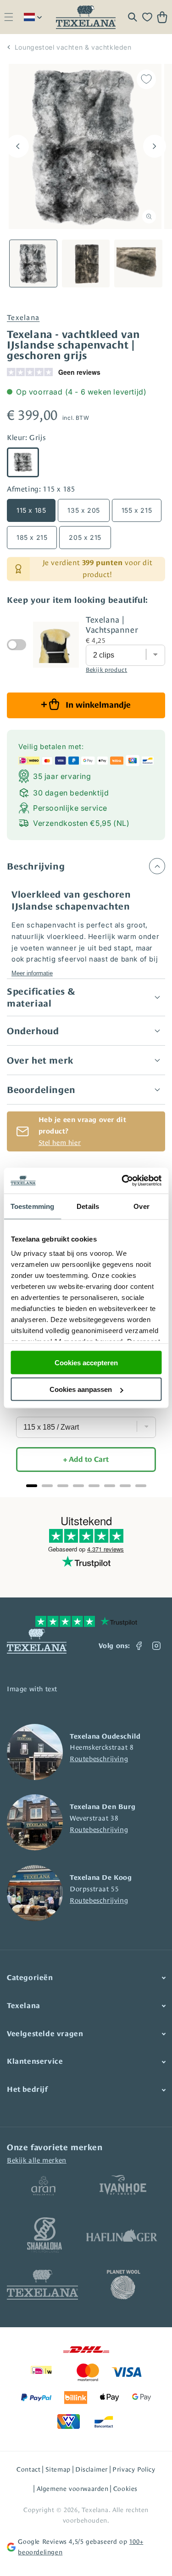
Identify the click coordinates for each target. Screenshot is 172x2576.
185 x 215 (32, 537)
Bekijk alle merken (37, 2160)
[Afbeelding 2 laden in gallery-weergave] (86, 264)
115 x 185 (31, 510)
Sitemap (58, 2469)
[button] (8, 17)
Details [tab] (88, 1206)
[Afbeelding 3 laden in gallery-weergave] (138, 264)
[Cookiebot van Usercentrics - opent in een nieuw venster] (122, 1181)
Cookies (125, 2489)
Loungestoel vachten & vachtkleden (73, 47)
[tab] (32, 1486)
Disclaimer (92, 2469)
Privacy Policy (134, 2469)
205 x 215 (85, 537)
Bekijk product (106, 670)
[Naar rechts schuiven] (155, 146)
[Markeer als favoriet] (146, 79)
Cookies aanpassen (81, 1389)
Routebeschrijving (99, 1759)
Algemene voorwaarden (73, 2489)
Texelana (23, 318)
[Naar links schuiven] (17, 146)
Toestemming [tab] (32, 1206)
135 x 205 (83, 510)
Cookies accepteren (86, 1362)
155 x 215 (137, 510)
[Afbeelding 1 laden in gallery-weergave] (33, 264)
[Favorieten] (147, 17)
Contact (28, 2469)
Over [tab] (141, 1206)
